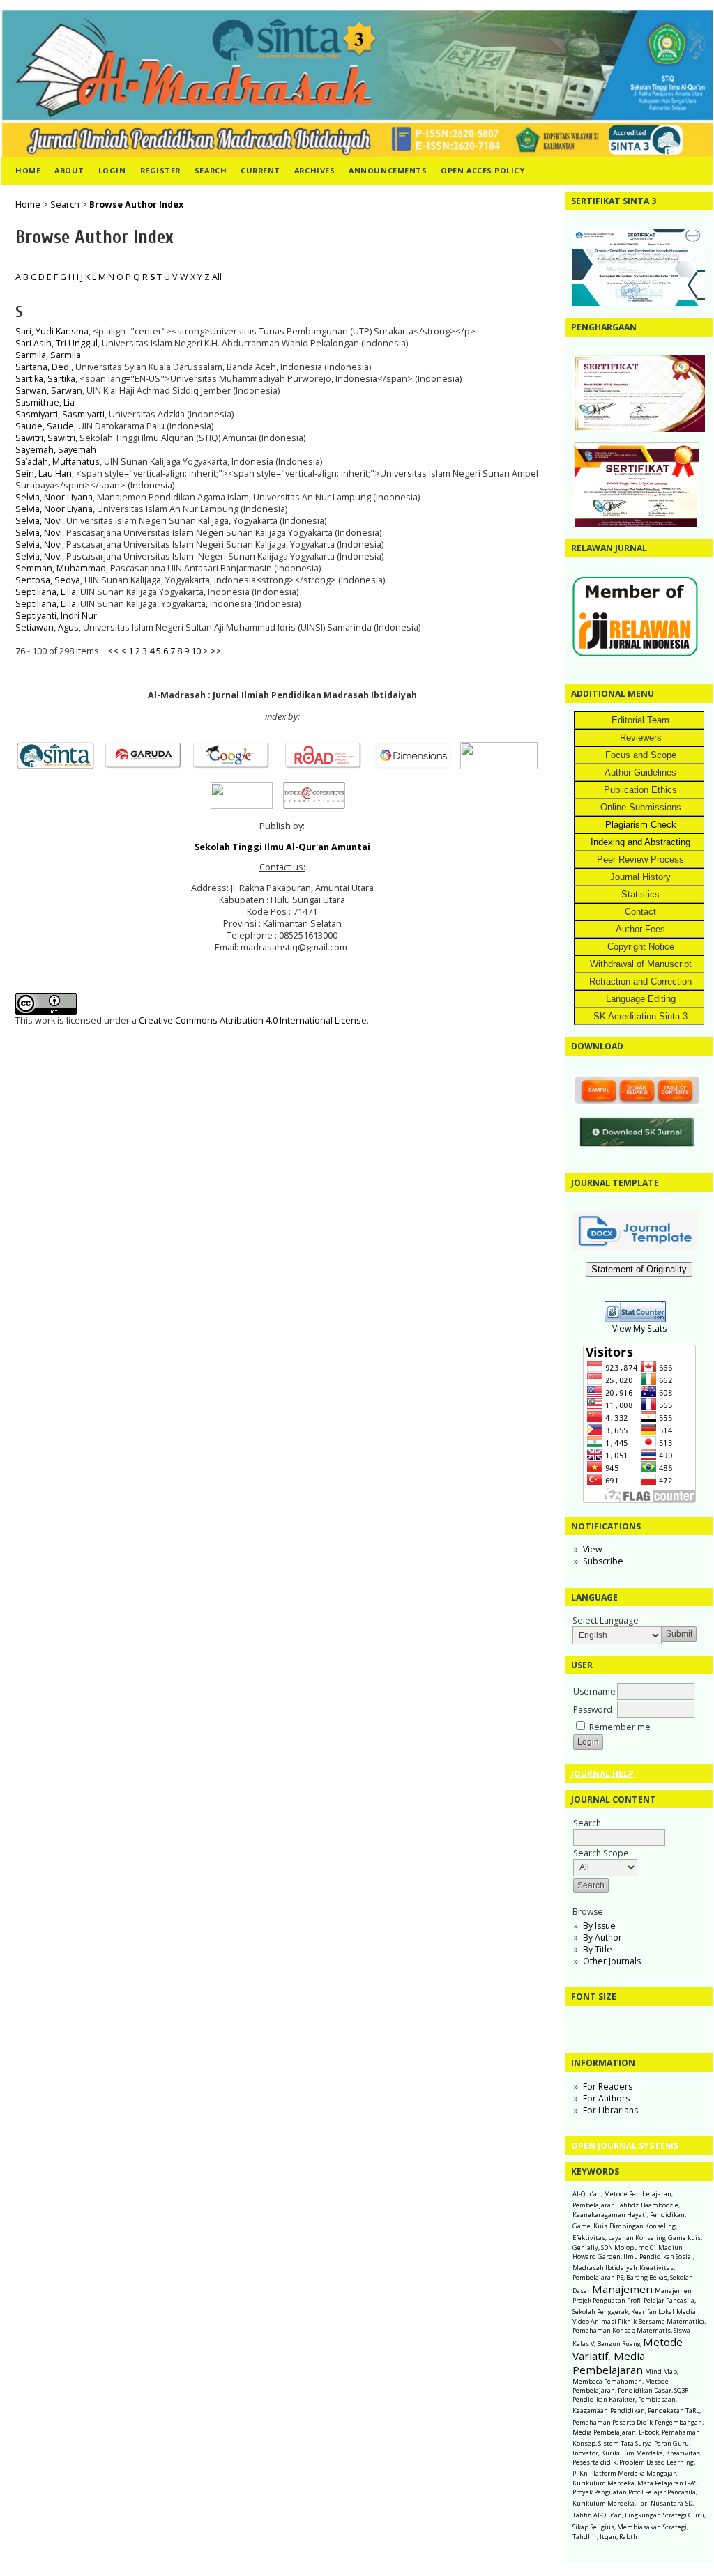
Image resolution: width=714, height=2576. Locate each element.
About (69, 170)
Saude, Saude (45, 426)
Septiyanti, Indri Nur (56, 616)
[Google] (235, 766)
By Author (602, 1937)
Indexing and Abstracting (640, 842)
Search (211, 170)
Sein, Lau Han (44, 473)
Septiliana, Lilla (46, 592)
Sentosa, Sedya (48, 580)
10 (196, 651)
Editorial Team (640, 720)
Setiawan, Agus (47, 627)
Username (594, 1691)
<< (113, 651)
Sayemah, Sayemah (56, 450)
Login (112, 170)
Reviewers (641, 738)
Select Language (606, 1620)
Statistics (640, 894)
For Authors (606, 2098)
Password (593, 1710)
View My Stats (639, 1328)
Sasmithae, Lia (45, 402)
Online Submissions (641, 807)
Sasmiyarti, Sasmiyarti (60, 414)
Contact (640, 912)
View (592, 1549)
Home (28, 170)
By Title (598, 1949)
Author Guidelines (640, 772)
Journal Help (602, 1774)
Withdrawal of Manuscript (641, 964)
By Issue (599, 1926)
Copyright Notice (641, 947)
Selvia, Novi (39, 521)
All (217, 277)
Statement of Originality (639, 1269)
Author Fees (640, 929)
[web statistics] (639, 1319)
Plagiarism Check (641, 825)
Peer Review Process (640, 859)
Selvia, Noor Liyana (54, 497)
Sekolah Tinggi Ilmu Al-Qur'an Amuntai (282, 847)
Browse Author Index (136, 205)
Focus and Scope (641, 755)
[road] (327, 766)
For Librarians (610, 2110)
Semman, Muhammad (61, 568)
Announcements (388, 170)
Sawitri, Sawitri (45, 438)
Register (160, 170)
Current (260, 170)
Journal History (640, 877)
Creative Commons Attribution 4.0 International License (253, 1020)
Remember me (620, 1727)
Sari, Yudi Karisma (52, 331)
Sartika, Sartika (45, 379)
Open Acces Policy (483, 170)
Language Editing (641, 999)
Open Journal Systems (625, 2146)
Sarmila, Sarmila (48, 355)
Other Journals (612, 1961)
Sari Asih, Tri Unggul (56, 343)
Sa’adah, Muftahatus (58, 462)
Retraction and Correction (640, 981)
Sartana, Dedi (43, 367)
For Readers (608, 2087)
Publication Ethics (640, 790)
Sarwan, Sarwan (49, 391)
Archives (314, 170)
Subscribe (603, 1561)
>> (216, 651)
